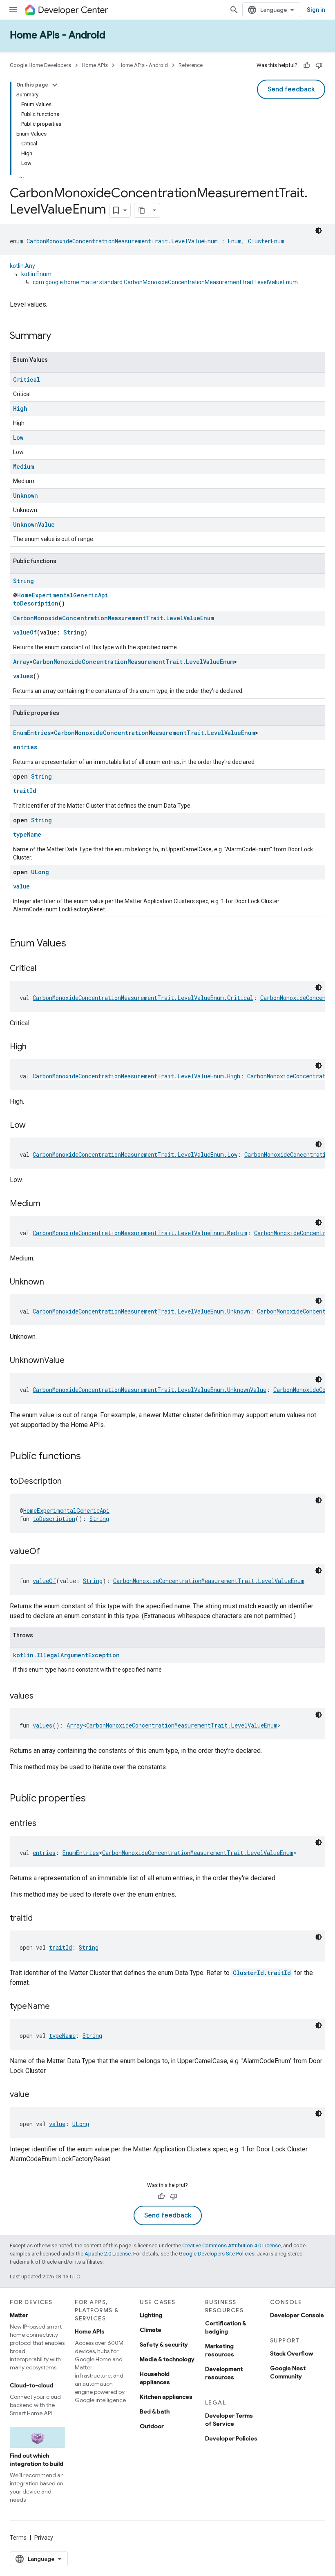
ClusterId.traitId (262, 1973)
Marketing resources (220, 2350)
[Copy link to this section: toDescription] (70, 1482)
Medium (23, 466)
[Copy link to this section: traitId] (41, 1919)
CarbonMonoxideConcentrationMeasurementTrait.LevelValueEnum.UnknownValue (150, 1390)
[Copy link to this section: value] (38, 2095)
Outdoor (152, 2426)
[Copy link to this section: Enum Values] (74, 944)
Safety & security (164, 2344)
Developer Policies (231, 2438)
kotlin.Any (22, 266)
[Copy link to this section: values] (42, 1697)
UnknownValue (34, 524)
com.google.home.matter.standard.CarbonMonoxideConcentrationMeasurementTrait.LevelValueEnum (165, 282)
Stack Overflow (291, 2353)
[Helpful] (307, 65)
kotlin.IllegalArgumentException (66, 1655)
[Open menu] (13, 10)
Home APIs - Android (58, 35)
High (20, 409)
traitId (25, 791)
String (23, 581)
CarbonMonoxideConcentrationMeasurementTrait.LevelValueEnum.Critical (143, 998)
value (21, 886)
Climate (151, 2330)
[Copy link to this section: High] (35, 1047)
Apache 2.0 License (108, 2254)
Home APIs (95, 65)
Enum (235, 241)
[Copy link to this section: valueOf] (48, 1552)
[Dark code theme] (319, 231)
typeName (27, 834)
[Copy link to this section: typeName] (58, 2007)
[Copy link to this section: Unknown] (52, 1282)
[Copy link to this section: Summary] (59, 336)
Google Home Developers (40, 65)
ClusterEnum (266, 241)
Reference (191, 65)
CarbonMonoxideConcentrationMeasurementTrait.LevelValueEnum (122, 241)
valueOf (25, 632)
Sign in (316, 10)
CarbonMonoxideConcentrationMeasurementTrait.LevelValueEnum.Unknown (141, 1311)
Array (21, 662)
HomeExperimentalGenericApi (63, 595)
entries (25, 747)
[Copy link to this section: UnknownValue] (73, 1361)
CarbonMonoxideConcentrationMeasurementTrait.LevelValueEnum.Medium (140, 1233)
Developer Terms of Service (229, 2420)
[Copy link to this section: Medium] (49, 1204)
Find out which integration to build (37, 2460)
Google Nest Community (288, 2372)
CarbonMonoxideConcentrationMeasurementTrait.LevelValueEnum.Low (135, 1154)
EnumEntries (32, 733)
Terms (18, 2538)
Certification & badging (226, 2327)
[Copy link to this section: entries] (45, 1824)
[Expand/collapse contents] (55, 85)
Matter (19, 2315)
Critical (27, 380)
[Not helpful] (319, 65)
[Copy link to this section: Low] (34, 1126)
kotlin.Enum (36, 274)
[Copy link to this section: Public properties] (94, 1799)
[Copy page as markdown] (142, 210)
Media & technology (167, 2359)
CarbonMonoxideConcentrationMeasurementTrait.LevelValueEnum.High (136, 1076)
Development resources (224, 2373)
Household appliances (155, 2378)
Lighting (151, 2315)
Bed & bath (155, 2411)
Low (18, 437)
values (23, 676)
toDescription (36, 603)
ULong (40, 872)
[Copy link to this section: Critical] (45, 969)
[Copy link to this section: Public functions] (89, 1457)
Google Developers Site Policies (217, 2254)
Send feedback (291, 89)
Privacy (44, 2538)
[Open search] (234, 10)
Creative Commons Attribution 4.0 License (231, 2245)
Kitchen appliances (166, 2397)
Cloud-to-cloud (31, 2385)
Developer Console (297, 2315)
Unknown (26, 495)
